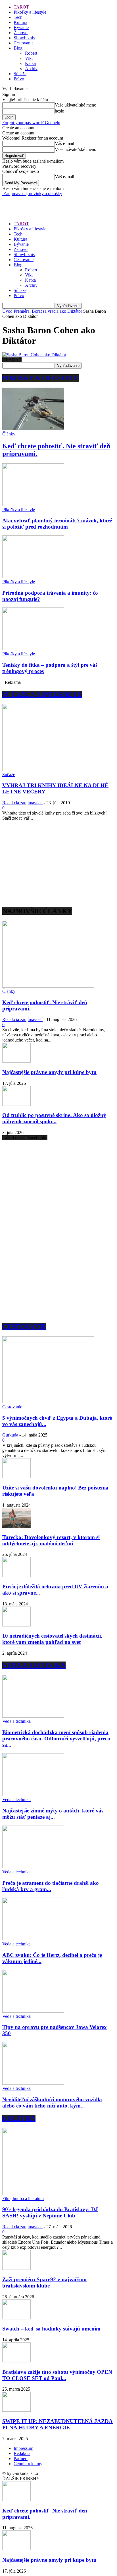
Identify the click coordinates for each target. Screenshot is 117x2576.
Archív (31, 68)
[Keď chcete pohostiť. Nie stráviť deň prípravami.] (33, 429)
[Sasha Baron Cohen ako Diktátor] (34, 355)
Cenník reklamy (28, 2464)
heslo (59, 111)
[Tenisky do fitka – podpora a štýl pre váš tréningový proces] (33, 649)
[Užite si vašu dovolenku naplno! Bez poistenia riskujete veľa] (16, 1477)
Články (9, 434)
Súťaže (20, 74)
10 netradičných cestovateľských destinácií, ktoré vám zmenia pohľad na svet (52, 1639)
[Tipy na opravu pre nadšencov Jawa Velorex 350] (33, 2011)
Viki (29, 58)
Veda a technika (16, 1721)
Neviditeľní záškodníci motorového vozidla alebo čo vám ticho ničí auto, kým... (52, 2103)
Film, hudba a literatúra (23, 2198)
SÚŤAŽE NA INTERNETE (42, 694)
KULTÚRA (19, 2118)
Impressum (23, 2448)
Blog (18, 48)
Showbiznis (24, 38)
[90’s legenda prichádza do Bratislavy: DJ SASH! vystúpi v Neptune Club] (48, 2193)
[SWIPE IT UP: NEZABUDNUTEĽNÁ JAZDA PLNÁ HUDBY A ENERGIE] (16, 2410)
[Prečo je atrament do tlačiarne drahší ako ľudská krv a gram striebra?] (33, 1867)
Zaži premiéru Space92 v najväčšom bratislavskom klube (44, 2283)
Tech (18, 17)
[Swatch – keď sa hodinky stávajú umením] (16, 2318)
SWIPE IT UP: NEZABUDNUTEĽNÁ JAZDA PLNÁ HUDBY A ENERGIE (58, 2424)
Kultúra (20, 22)
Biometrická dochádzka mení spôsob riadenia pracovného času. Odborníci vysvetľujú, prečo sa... (56, 1739)
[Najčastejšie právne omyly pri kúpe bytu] (16, 1061)
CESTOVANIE (24, 1327)
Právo (19, 79)
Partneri (21, 2459)
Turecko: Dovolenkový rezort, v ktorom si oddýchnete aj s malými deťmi (51, 1540)
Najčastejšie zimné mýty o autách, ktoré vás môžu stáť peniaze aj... (53, 1814)
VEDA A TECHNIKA (34, 1665)
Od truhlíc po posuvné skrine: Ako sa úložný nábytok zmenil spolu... (54, 1118)
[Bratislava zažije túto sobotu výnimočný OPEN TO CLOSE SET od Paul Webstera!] (16, 2361)
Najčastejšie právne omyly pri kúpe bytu (49, 1072)
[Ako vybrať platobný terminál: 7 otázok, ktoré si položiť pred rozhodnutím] (33, 505)
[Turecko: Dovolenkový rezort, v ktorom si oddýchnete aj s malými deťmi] (16, 1526)
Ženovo (21, 33)
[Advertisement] (48, 203)
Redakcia (22, 2453)
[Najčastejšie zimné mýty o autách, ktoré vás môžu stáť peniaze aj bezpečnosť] (33, 1794)
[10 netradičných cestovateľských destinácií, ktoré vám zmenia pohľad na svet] (16, 1625)
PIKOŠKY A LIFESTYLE (41, 378)
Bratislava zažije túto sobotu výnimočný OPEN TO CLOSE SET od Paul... (57, 2375)
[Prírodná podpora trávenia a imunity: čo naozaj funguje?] (33, 577)
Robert (31, 53)
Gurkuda (10, 1435)
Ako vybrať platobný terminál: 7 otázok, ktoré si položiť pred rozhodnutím (57, 524)
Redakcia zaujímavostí (22, 803)
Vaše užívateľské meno (76, 105)
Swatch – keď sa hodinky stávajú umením (51, 2329)
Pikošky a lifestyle (30, 12)
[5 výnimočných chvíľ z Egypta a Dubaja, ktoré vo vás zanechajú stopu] (48, 1402)
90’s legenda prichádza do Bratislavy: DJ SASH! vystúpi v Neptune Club (50, 2212)
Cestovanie (24, 43)
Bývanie (21, 27)
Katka (30, 63)
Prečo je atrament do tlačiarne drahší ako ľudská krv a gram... (51, 1886)
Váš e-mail (64, 143)
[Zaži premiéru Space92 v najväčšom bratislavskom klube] (16, 2268)
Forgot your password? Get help (31, 123)
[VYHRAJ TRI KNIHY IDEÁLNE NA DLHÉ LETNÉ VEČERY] (48, 769)
